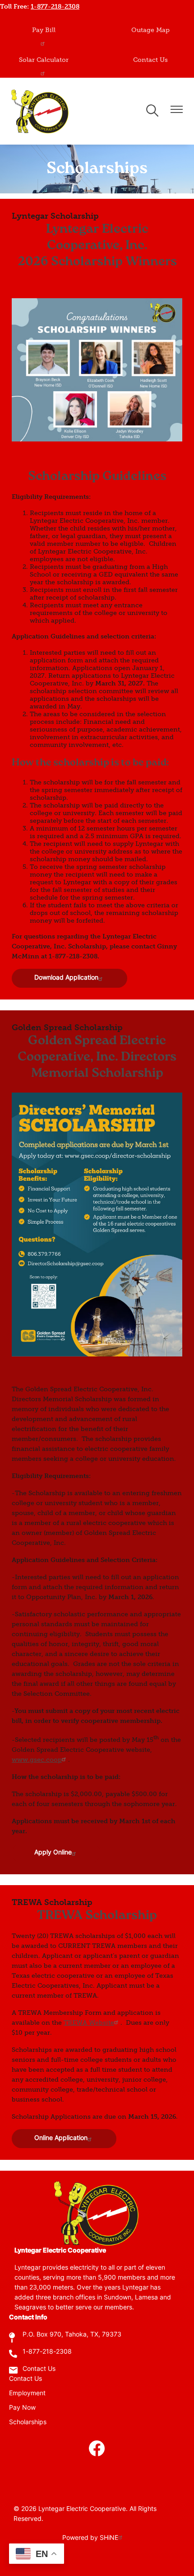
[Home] (41, 111)
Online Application (61, 2138)
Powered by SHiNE (90, 2538)
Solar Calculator (44, 60)
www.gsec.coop (37, 1760)
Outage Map (150, 30)
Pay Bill (44, 30)
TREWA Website (89, 2023)
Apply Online (53, 1853)
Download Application (66, 978)
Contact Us (150, 60)
